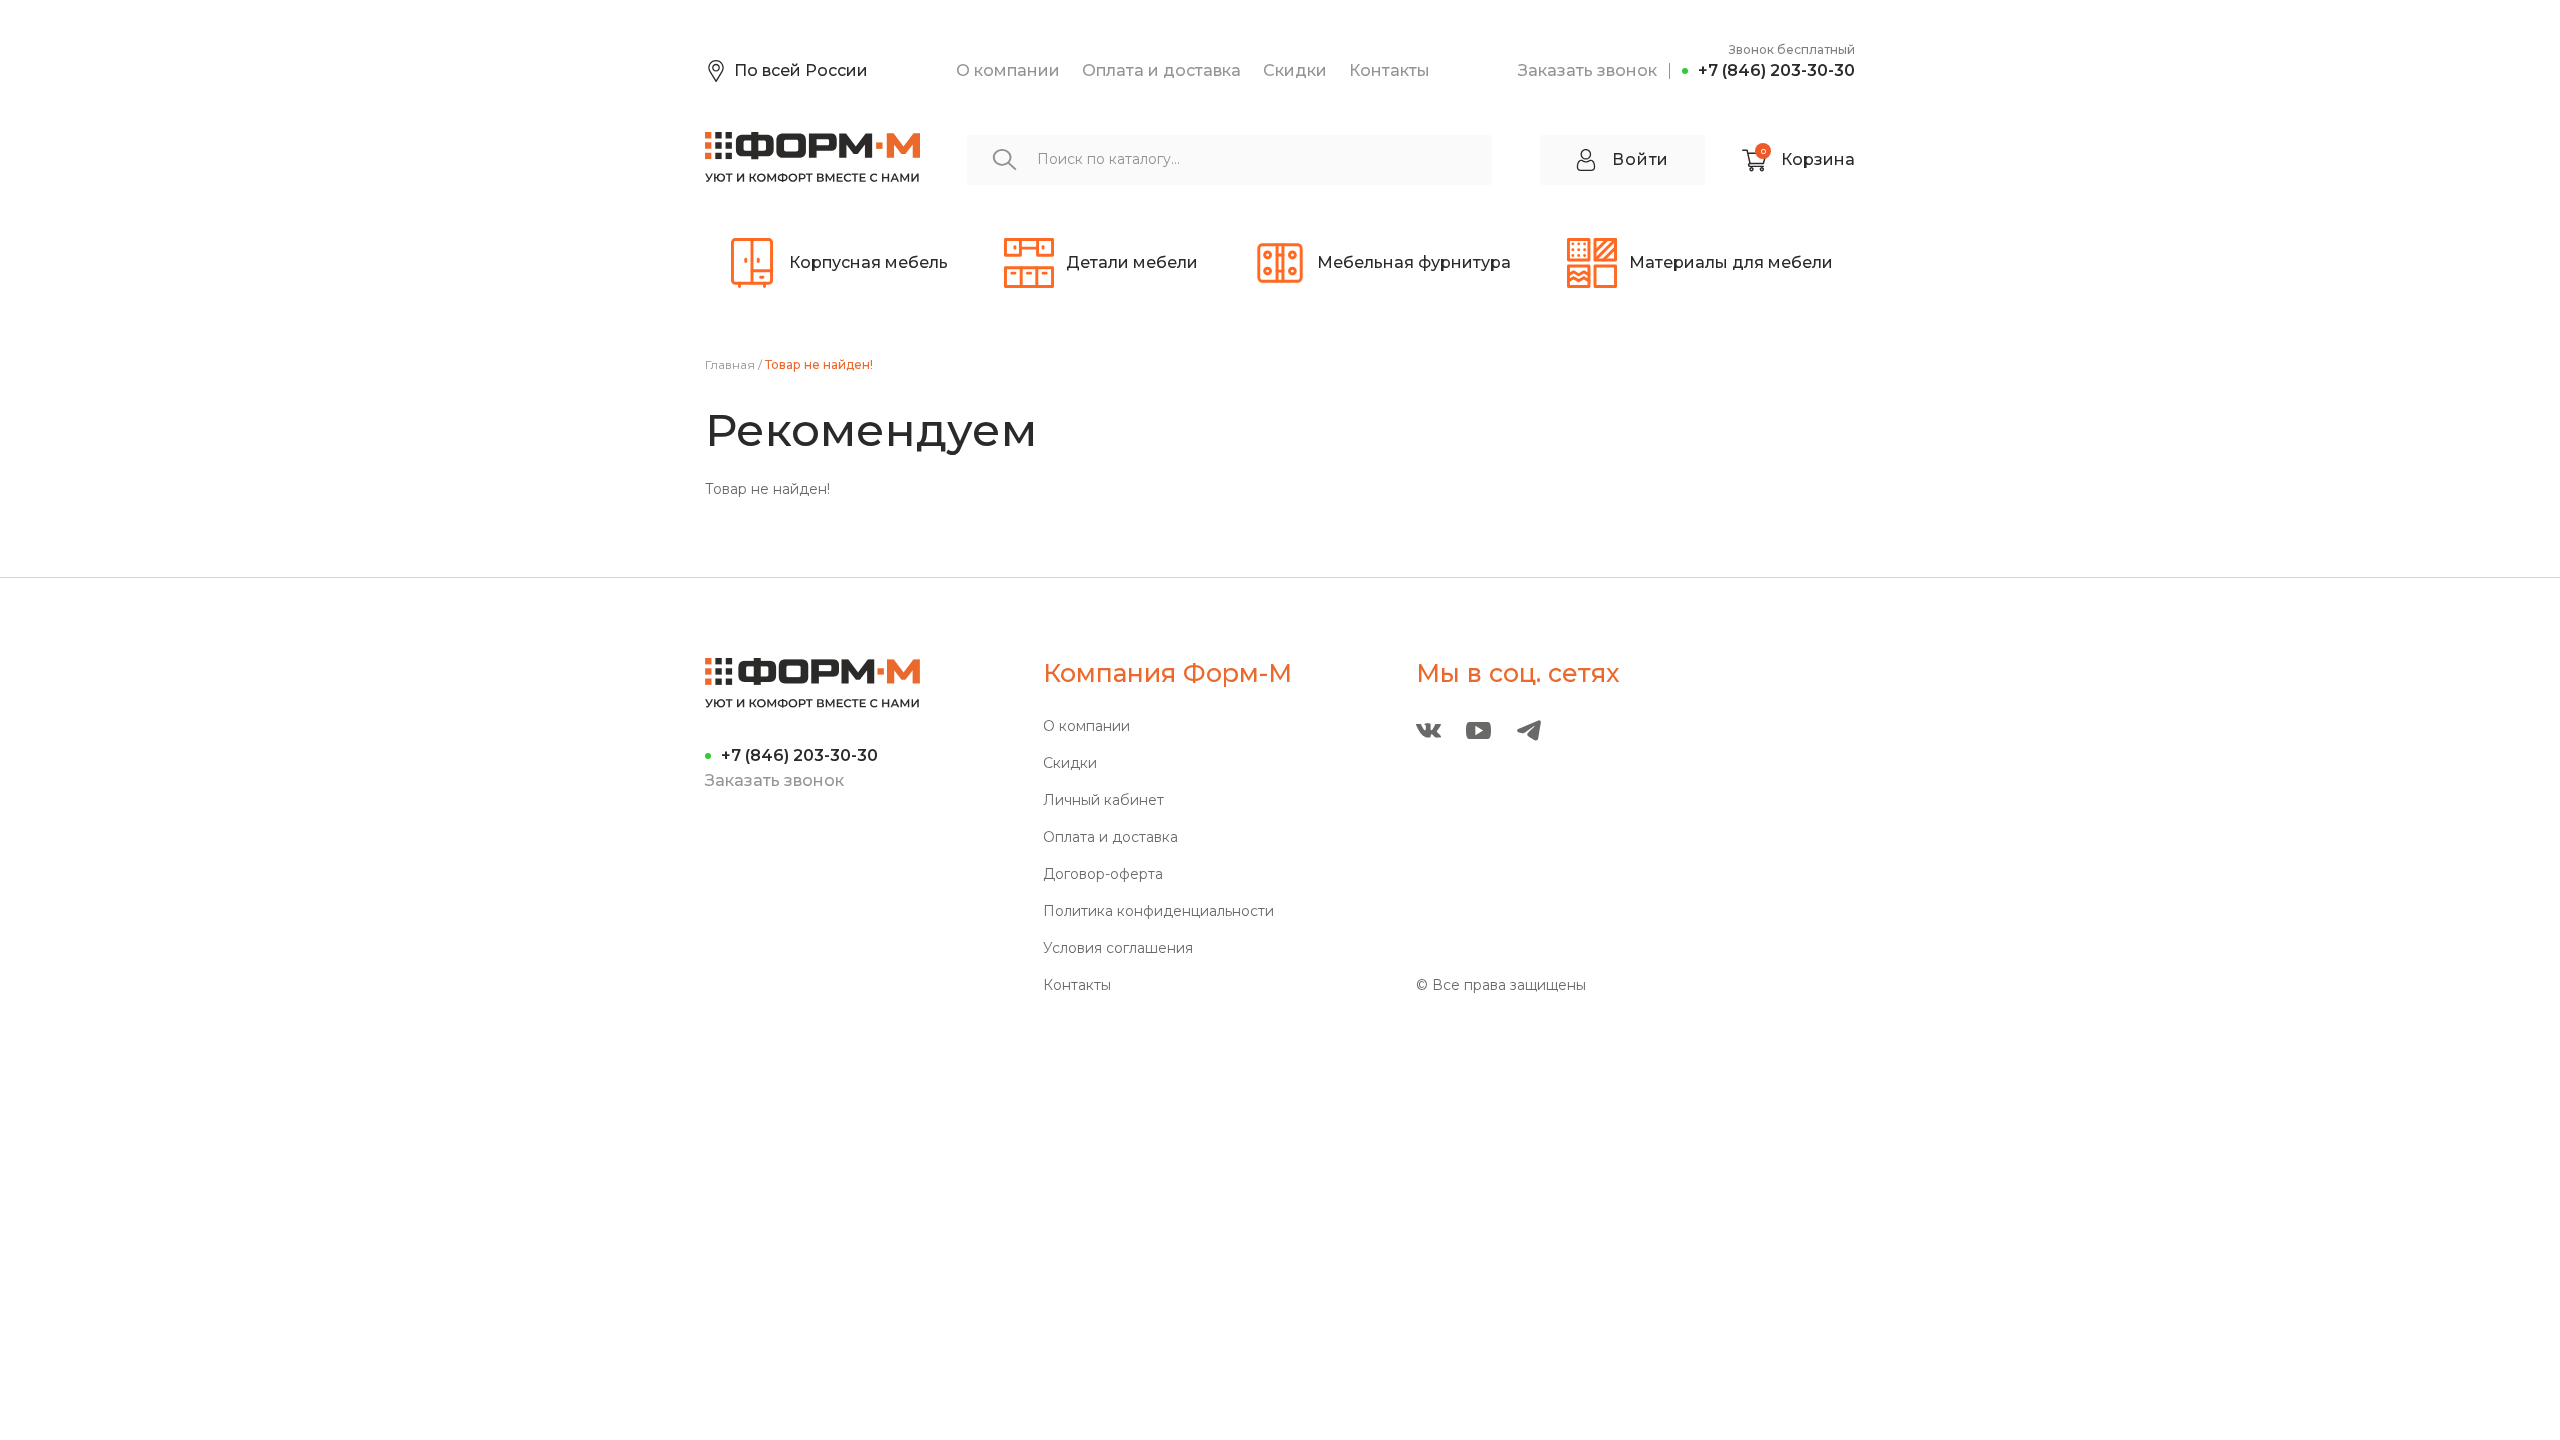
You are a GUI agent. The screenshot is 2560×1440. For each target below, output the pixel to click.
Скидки (1295, 70)
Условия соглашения (1118, 948)
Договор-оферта (1103, 874)
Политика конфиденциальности (1158, 911)
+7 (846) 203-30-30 (1776, 70)
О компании (1008, 70)
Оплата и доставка (1161, 70)
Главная (730, 365)
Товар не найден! (819, 365)
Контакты (1389, 70)
